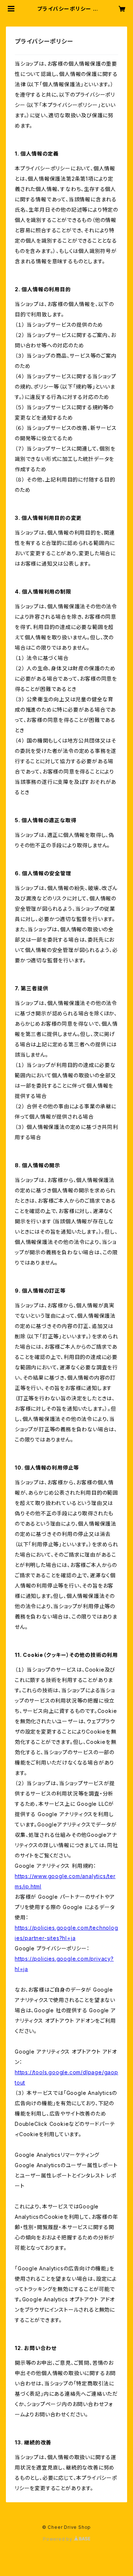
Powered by (58, 2539)
